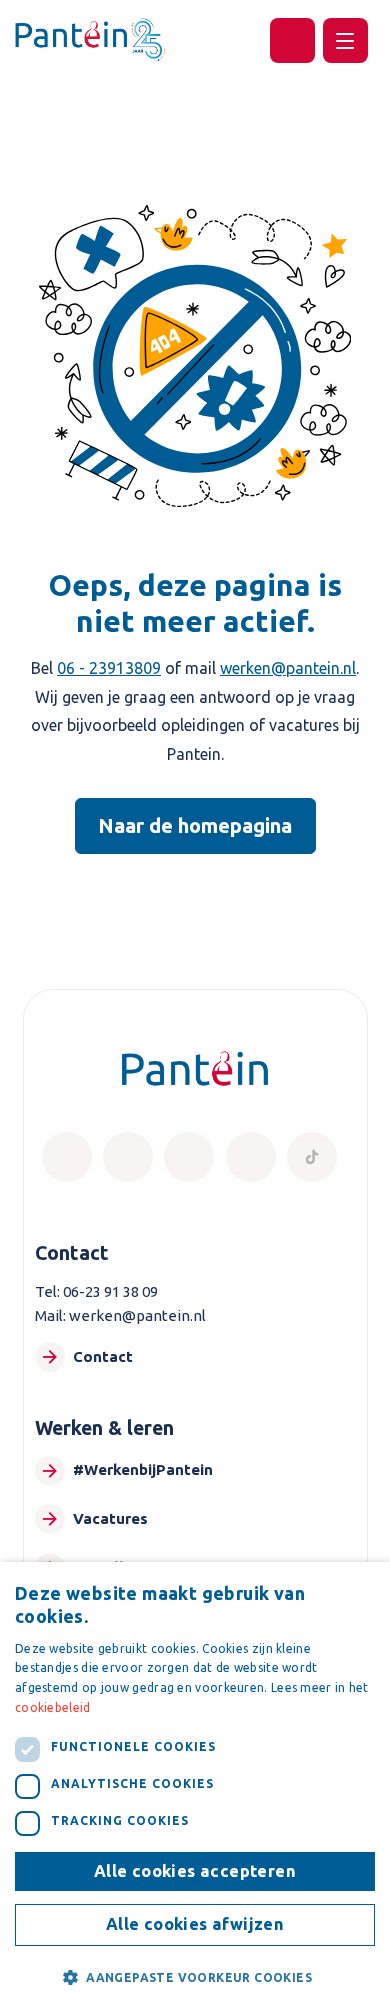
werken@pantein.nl (288, 668)
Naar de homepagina (195, 825)
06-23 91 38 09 (110, 1291)
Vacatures (110, 1518)
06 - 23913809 (109, 668)
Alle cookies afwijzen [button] (195, 1924)
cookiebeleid (53, 1707)
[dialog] (195, 1786)
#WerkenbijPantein (143, 1469)
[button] (195, 1977)
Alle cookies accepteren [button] (195, 1871)
